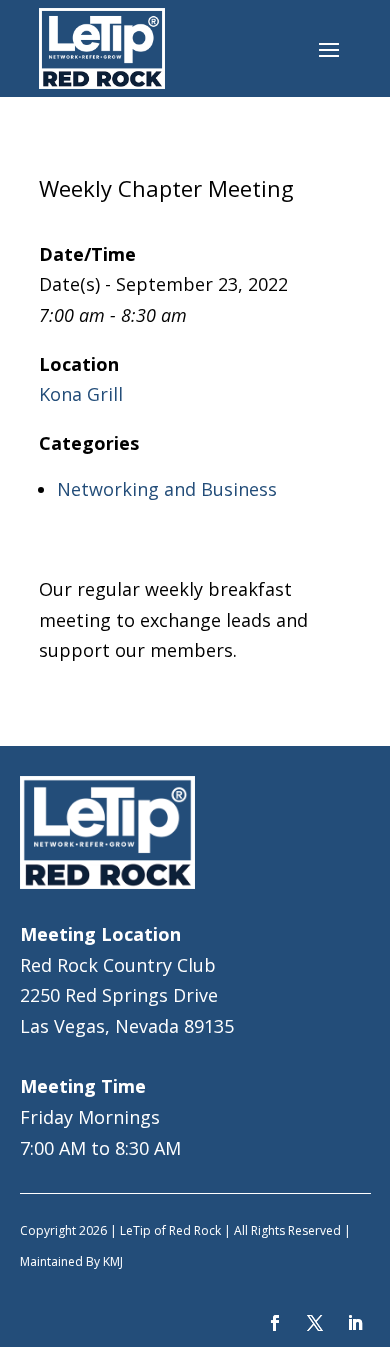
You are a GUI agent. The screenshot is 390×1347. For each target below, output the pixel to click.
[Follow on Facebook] (275, 1323)
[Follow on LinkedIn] (355, 1323)
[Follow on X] (315, 1323)
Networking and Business (167, 489)
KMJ (113, 1261)
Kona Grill (81, 394)
